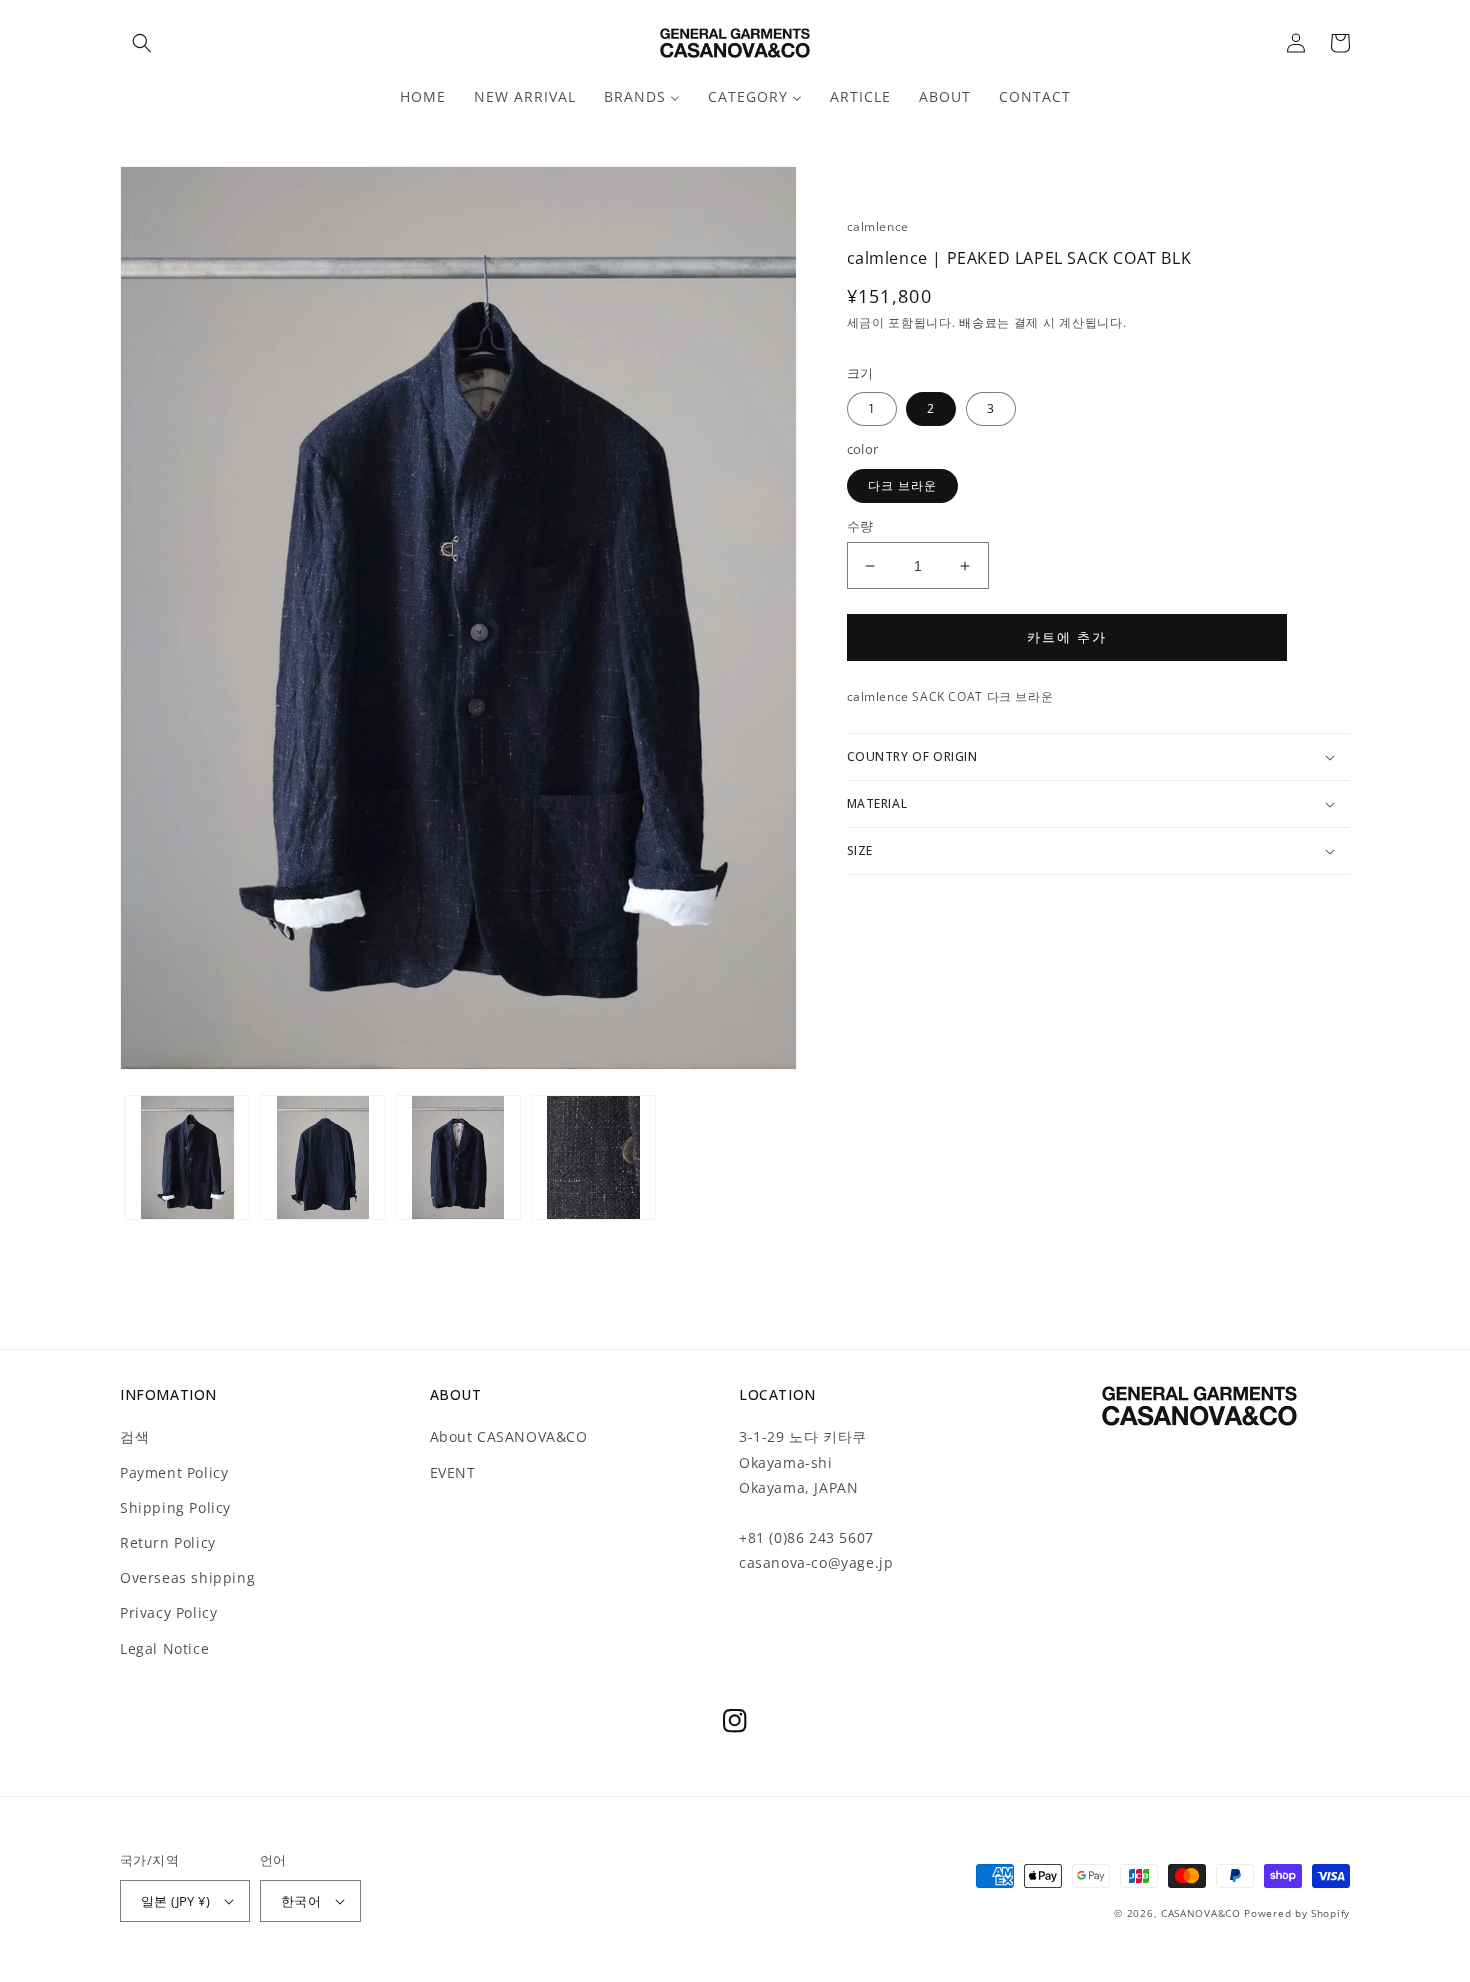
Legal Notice (164, 1648)
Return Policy (168, 1542)
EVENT (453, 1472)
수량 (860, 526)
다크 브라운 (902, 485)
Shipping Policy (175, 1507)
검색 (134, 1436)
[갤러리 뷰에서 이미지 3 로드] (458, 1157)
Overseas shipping (187, 1577)
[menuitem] (423, 97)
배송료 (978, 322)
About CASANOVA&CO (509, 1436)
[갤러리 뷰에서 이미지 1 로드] (187, 1157)
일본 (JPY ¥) (175, 1901)
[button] (142, 43)
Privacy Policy (168, 1612)
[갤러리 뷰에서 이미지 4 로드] (593, 1157)
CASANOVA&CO (1201, 1913)
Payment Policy (174, 1472)
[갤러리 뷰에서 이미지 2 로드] (322, 1157)
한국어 (301, 1901)
